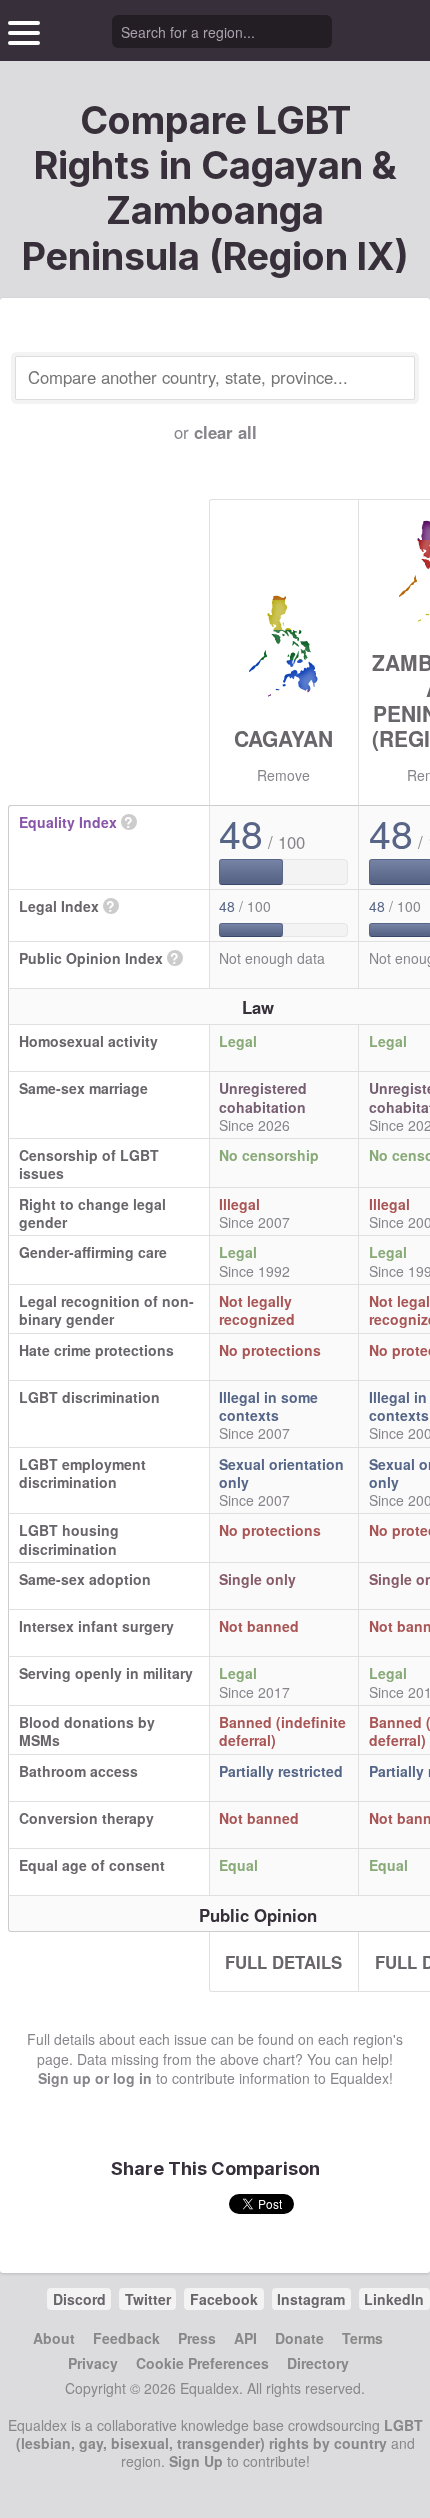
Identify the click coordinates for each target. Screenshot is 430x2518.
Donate (299, 2338)
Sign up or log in (95, 2078)
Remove (283, 775)
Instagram (311, 2299)
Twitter (148, 2299)
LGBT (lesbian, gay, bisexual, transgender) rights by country (219, 2434)
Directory (318, 2363)
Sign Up (196, 2461)
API (245, 2338)
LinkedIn (394, 2299)
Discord (79, 2299)
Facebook (224, 2299)
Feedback (126, 2338)
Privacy (93, 2363)
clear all (225, 432)
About (54, 2338)
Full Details (283, 1962)
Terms (362, 2338)
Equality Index (68, 822)
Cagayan (283, 738)
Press (197, 2338)
